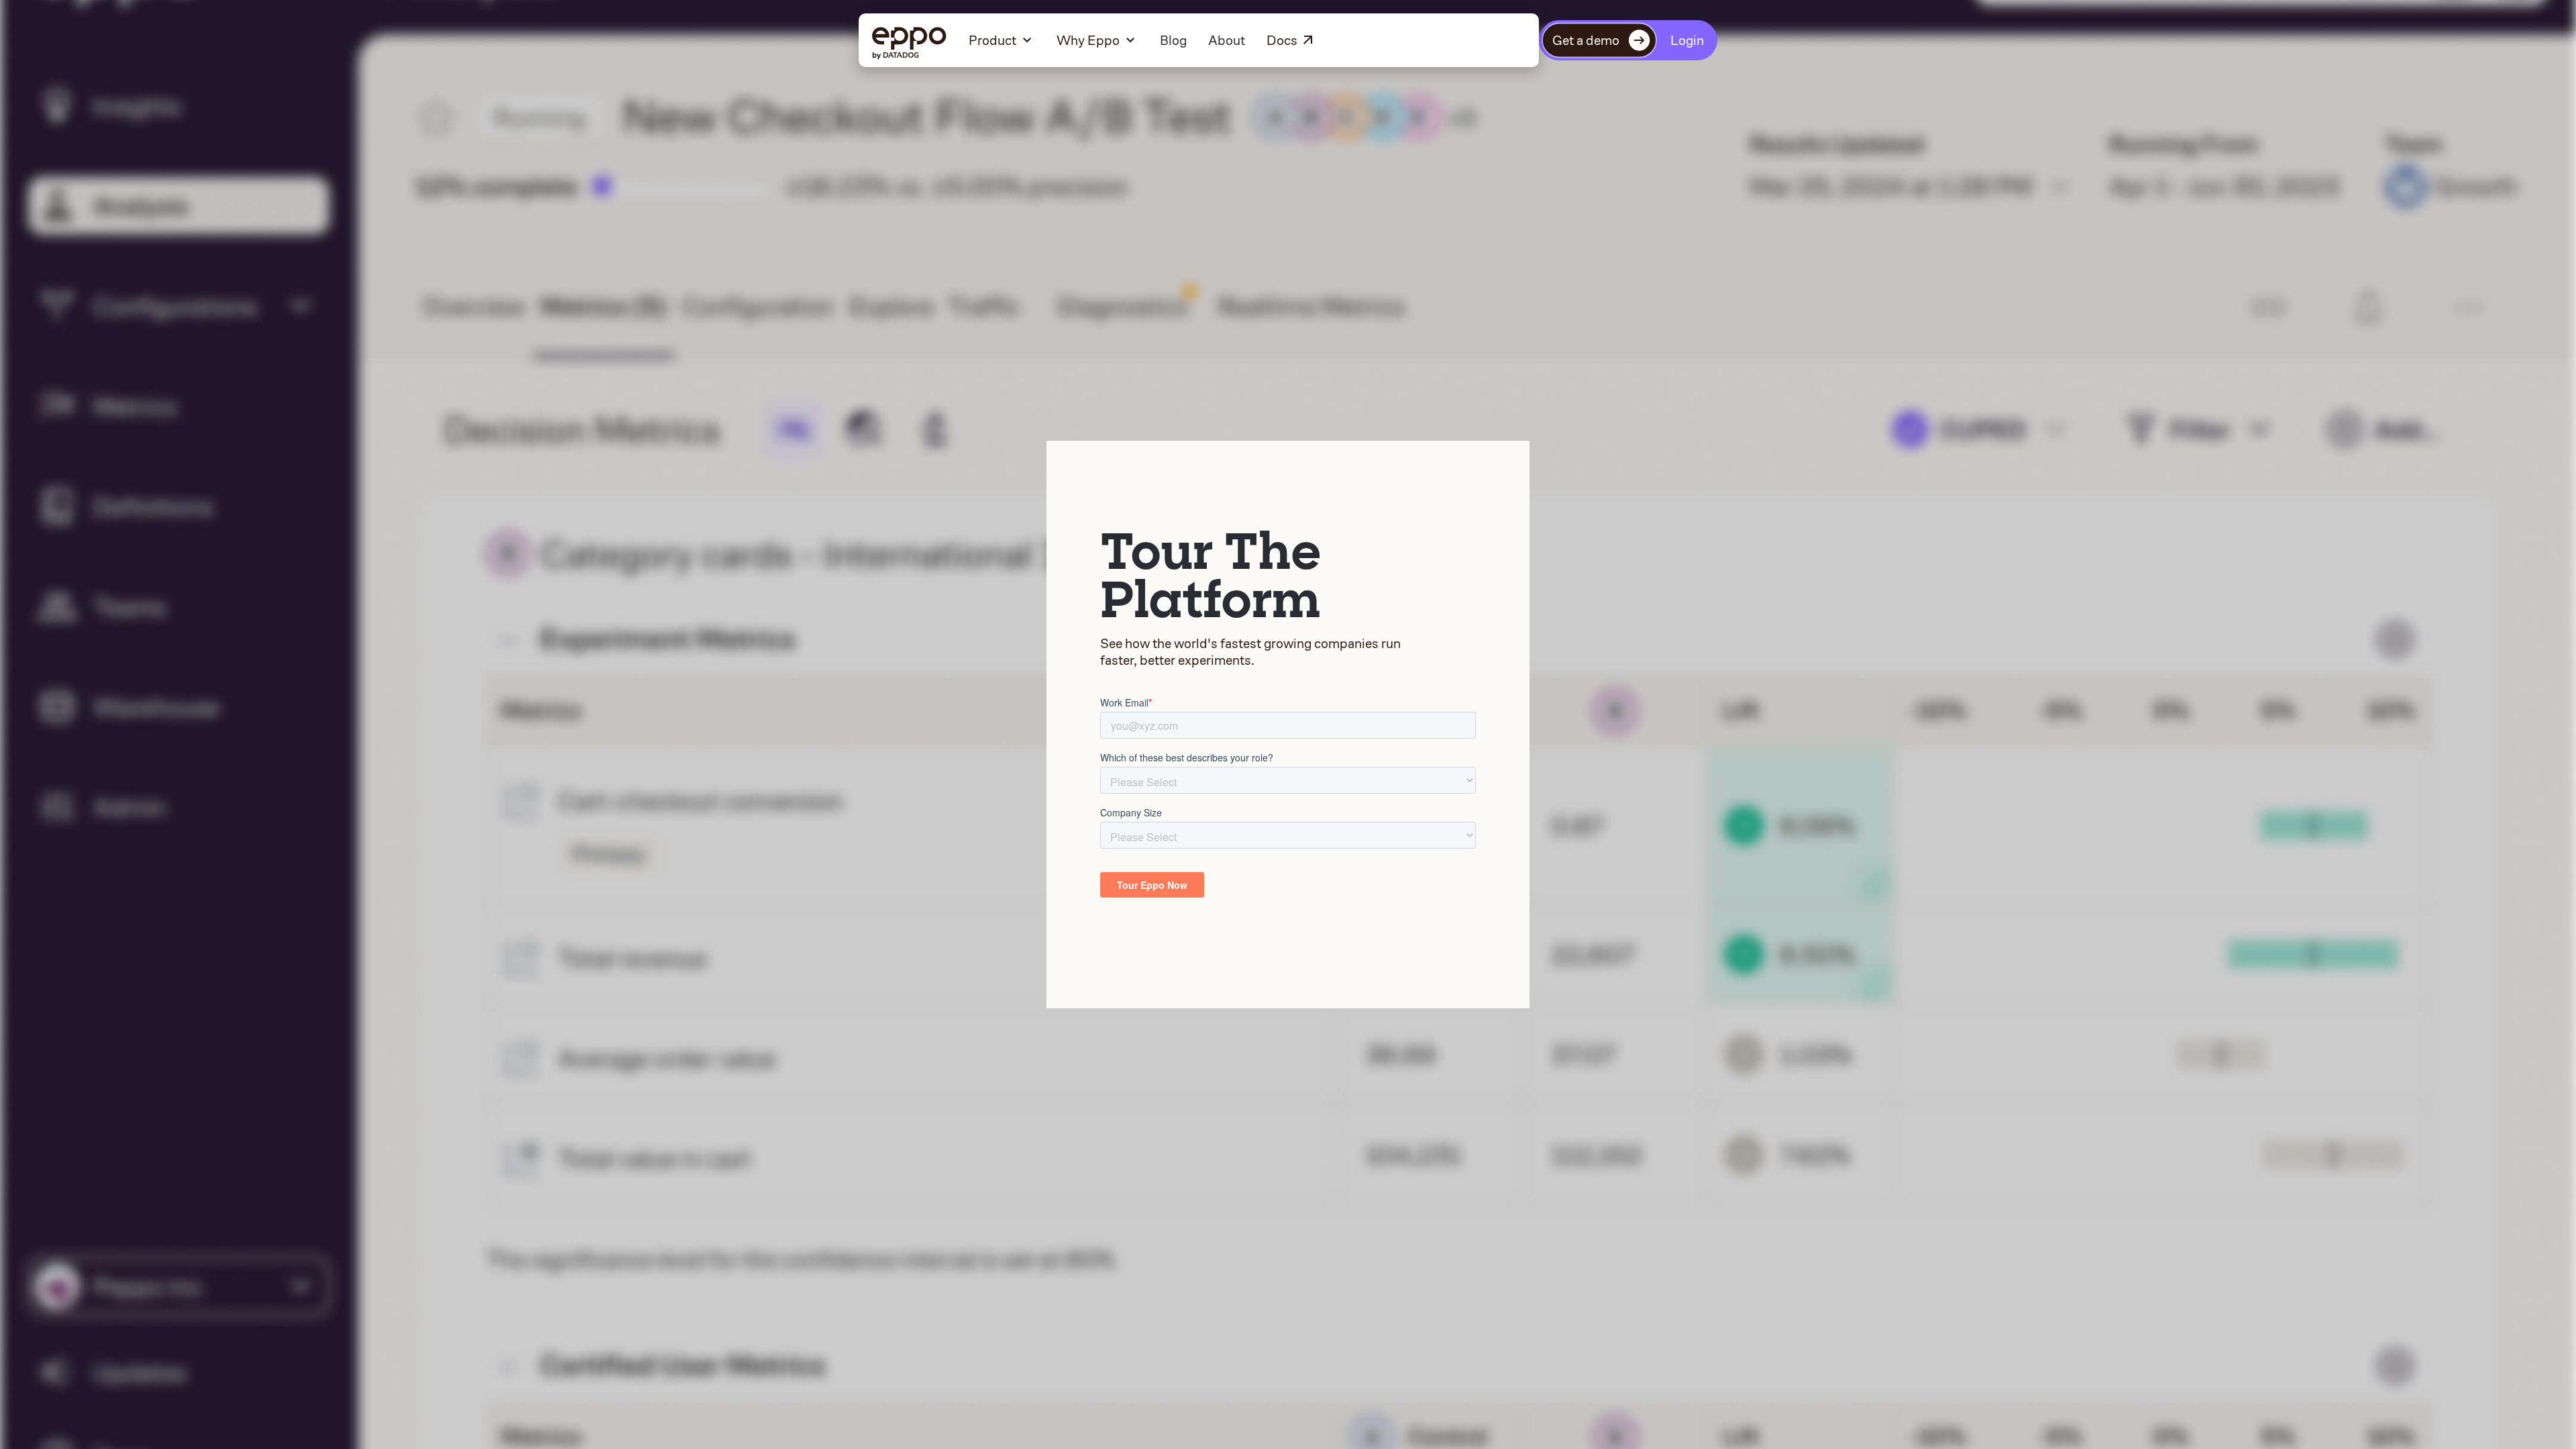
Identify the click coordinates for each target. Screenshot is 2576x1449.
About (1227, 40)
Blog (1173, 40)
